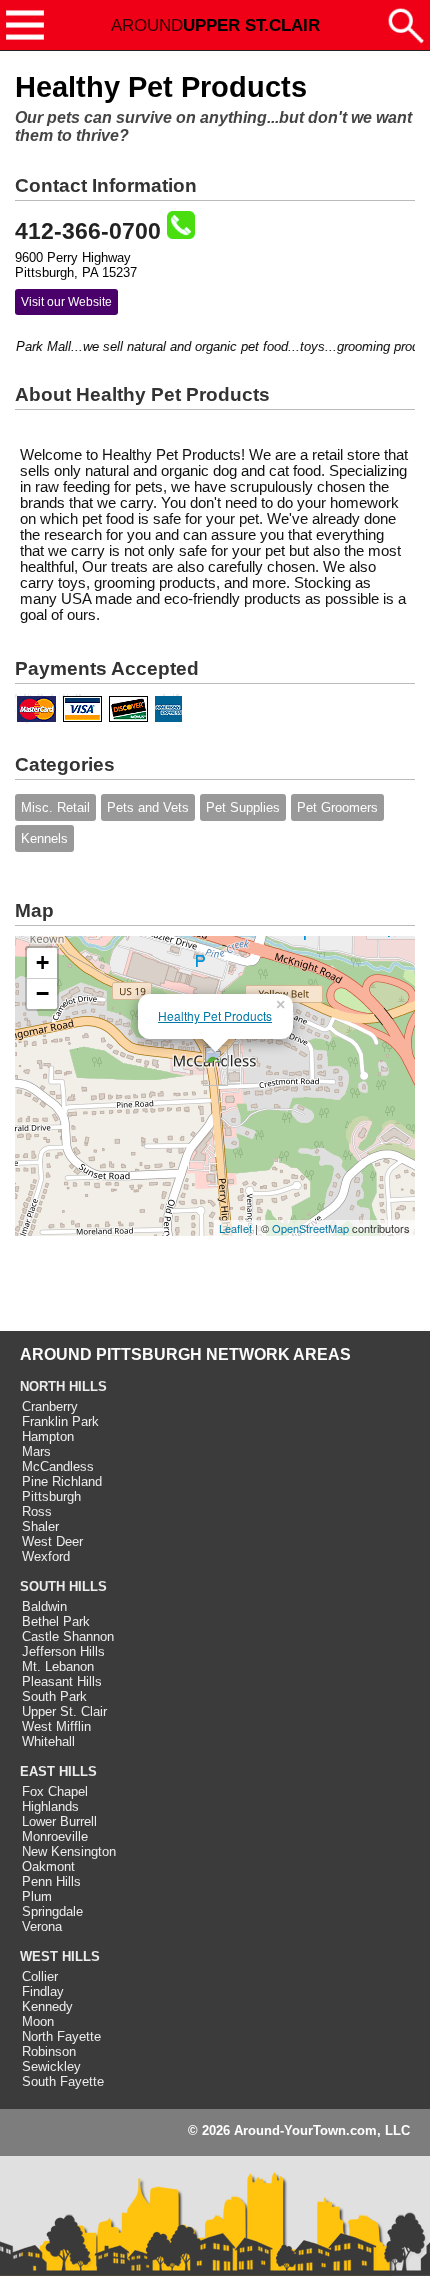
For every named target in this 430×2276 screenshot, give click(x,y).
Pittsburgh (51, 1496)
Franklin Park (60, 1421)
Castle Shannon (68, 1636)
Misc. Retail (55, 807)
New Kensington (69, 1851)
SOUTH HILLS (63, 1586)
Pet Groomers (337, 807)
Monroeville (55, 1836)
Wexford (46, 1556)
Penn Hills (51, 1881)
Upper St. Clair (64, 1711)
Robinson (49, 2051)
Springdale (52, 1911)
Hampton (48, 1436)
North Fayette (61, 2036)
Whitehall (48, 1741)
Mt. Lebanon (58, 1666)
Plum (37, 1896)
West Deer (52, 1541)
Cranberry (50, 1406)
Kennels (44, 838)
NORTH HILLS (63, 1386)
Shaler (40, 1526)
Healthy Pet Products (215, 1015)
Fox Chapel (55, 1791)
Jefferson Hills (63, 1651)
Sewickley (51, 2066)
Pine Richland (62, 1481)
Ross (37, 1511)
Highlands (50, 1806)
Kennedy (47, 2006)
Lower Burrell (59, 1821)
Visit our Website (66, 302)
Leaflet (235, 1228)
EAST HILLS (58, 1771)
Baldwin (44, 1606)
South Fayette (63, 2081)
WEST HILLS (60, 1956)
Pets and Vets (148, 807)
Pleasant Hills (62, 1681)
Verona (42, 1926)
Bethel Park (56, 1621)
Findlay (43, 1991)
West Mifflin (56, 1726)
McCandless (58, 1466)
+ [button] (42, 962)
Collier (40, 1976)
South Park (54, 1696)
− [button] (42, 993)
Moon (38, 2021)
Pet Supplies (243, 807)
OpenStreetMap (310, 1228)
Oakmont (48, 1866)
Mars (36, 1451)
